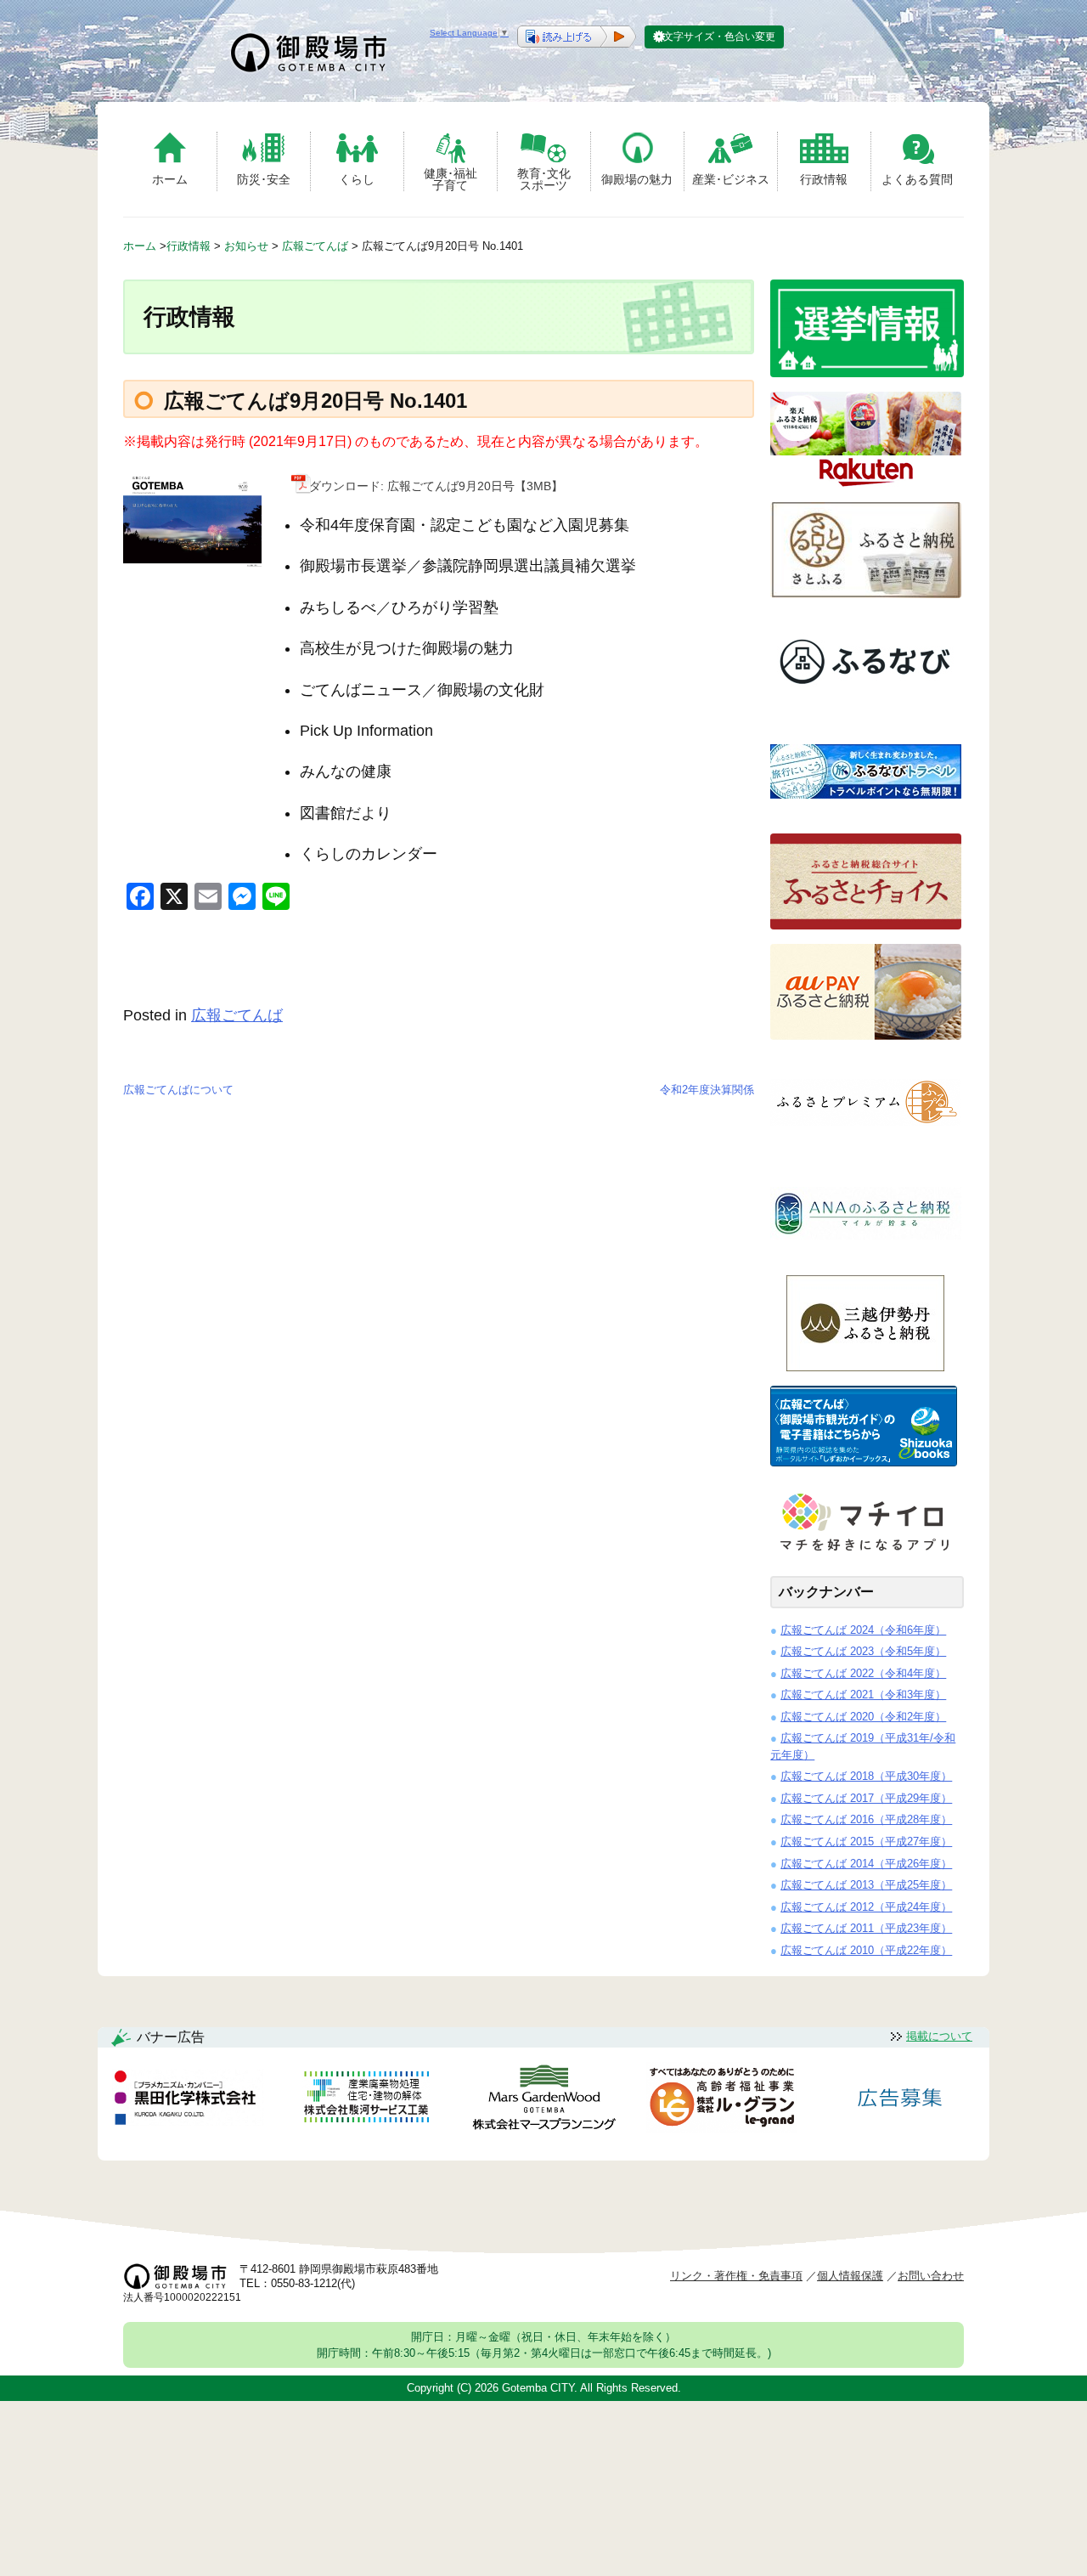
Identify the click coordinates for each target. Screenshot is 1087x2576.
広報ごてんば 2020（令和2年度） (863, 1717)
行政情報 (824, 179)
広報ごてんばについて (178, 1090)
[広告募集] (900, 2100)
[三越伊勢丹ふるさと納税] (866, 1367)
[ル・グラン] (722, 2101)
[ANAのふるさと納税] (866, 1256)
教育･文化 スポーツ (544, 179)
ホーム (170, 179)
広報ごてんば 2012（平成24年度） (866, 1907)
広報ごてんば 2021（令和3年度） (863, 1695)
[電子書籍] (864, 1462)
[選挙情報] (867, 373)
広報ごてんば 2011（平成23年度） (866, 1928)
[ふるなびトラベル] (866, 814)
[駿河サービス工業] (366, 2100)
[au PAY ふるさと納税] (866, 1035)
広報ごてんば (237, 1015)
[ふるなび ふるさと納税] (866, 704)
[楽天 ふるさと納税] (866, 483)
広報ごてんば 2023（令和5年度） (863, 1651)
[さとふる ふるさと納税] (866, 593)
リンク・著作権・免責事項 (736, 2276)
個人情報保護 (850, 2276)
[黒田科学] (188, 2100)
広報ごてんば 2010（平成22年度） (866, 1950)
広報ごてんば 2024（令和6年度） (863, 1630)
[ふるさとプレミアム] (866, 1146)
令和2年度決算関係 (707, 1090)
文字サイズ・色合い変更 (719, 37)
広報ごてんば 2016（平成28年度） (866, 1819)
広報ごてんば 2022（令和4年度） (863, 1673)
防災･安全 (264, 179)
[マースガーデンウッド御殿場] (543, 2101)
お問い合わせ (931, 2276)
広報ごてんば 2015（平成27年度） (866, 1842)
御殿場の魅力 (637, 179)
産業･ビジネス (731, 179)
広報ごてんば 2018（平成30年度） (866, 1776)
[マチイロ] (864, 1557)
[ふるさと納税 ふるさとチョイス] (866, 925)
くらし (357, 179)
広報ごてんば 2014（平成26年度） (866, 1864)
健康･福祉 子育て (451, 179)
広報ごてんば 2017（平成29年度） (866, 1798)
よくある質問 (917, 179)
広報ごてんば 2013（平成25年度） (866, 1885)
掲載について (939, 2036)
